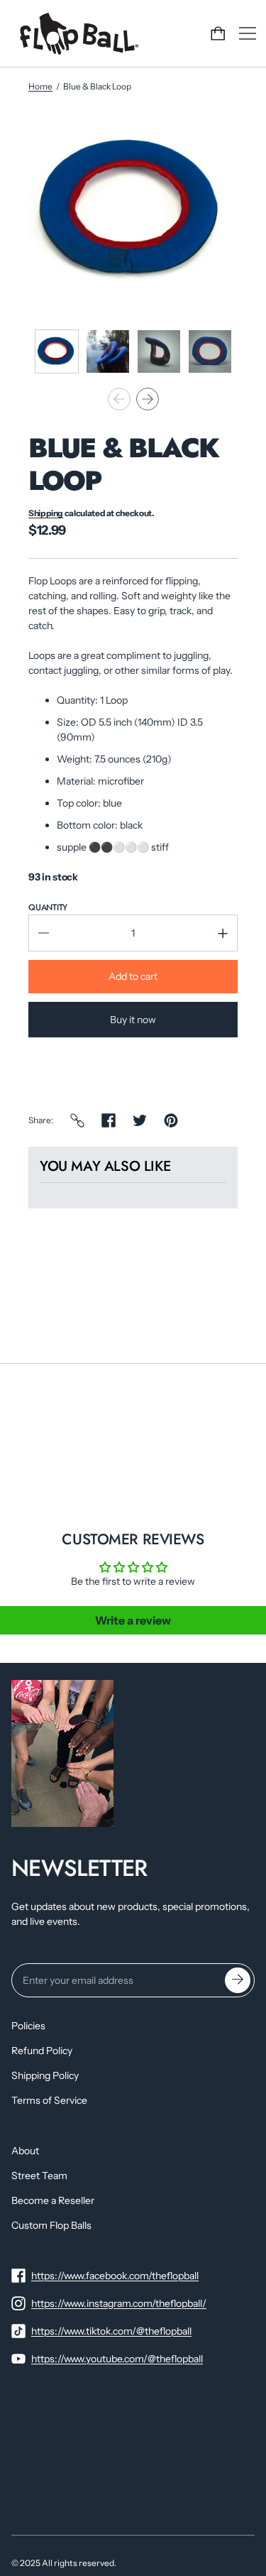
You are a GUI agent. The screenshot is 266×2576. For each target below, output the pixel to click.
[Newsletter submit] (238, 1980)
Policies (28, 2026)
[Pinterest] (171, 1120)
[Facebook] (109, 1120)
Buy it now (133, 1020)
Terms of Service (49, 2100)
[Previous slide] (119, 399)
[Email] (77, 1120)
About (25, 2151)
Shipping (46, 513)
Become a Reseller (53, 2200)
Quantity (48, 907)
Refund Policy (42, 2051)
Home (40, 86)
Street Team (39, 2176)
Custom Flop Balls (51, 2225)
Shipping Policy (45, 2075)
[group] (57, 351)
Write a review (133, 1620)
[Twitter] (140, 1120)
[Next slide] (148, 399)
